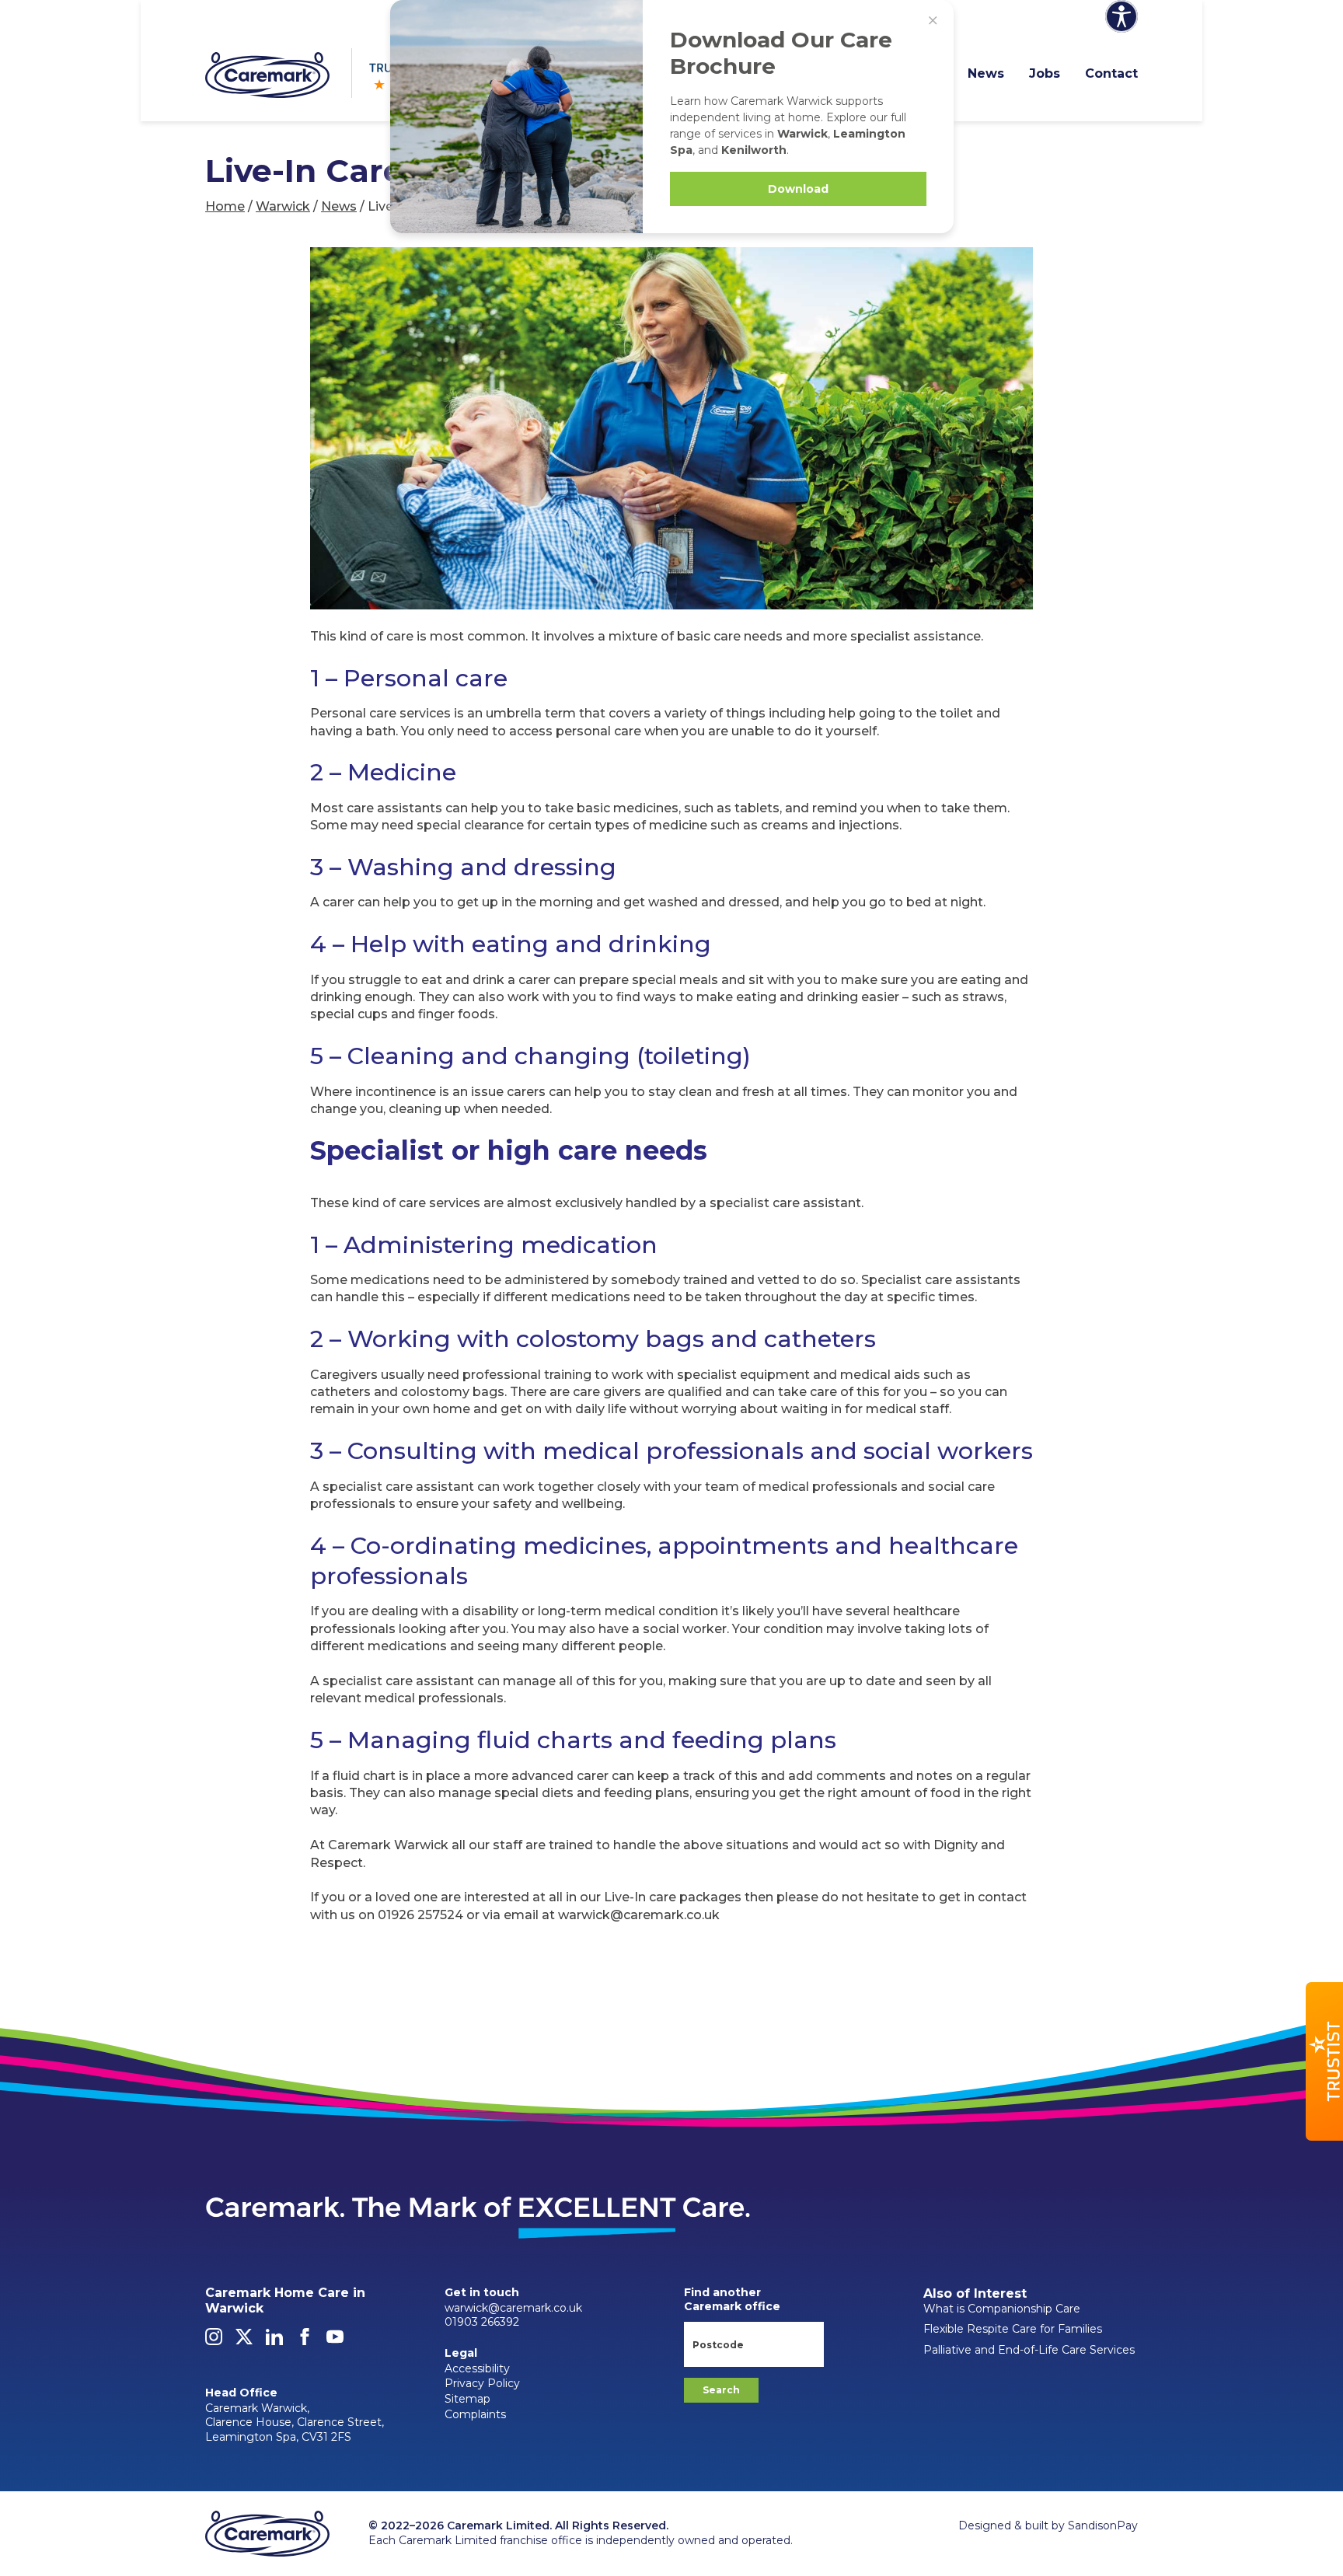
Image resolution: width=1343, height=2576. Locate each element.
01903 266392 (482, 2322)
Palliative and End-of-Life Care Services (1029, 2350)
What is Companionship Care (1002, 2309)
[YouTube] (335, 2341)
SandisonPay (1103, 2525)
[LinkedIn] (274, 2341)
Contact (1111, 73)
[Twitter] (244, 2341)
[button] (1324, 2061)
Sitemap (467, 2399)
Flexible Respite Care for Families (1013, 2329)
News (986, 73)
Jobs (1045, 73)
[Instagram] (214, 2341)
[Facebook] (305, 2341)
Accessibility (477, 2368)
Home (225, 206)
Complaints (475, 2414)
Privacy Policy (482, 2383)
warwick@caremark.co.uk (513, 2308)
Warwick (283, 206)
